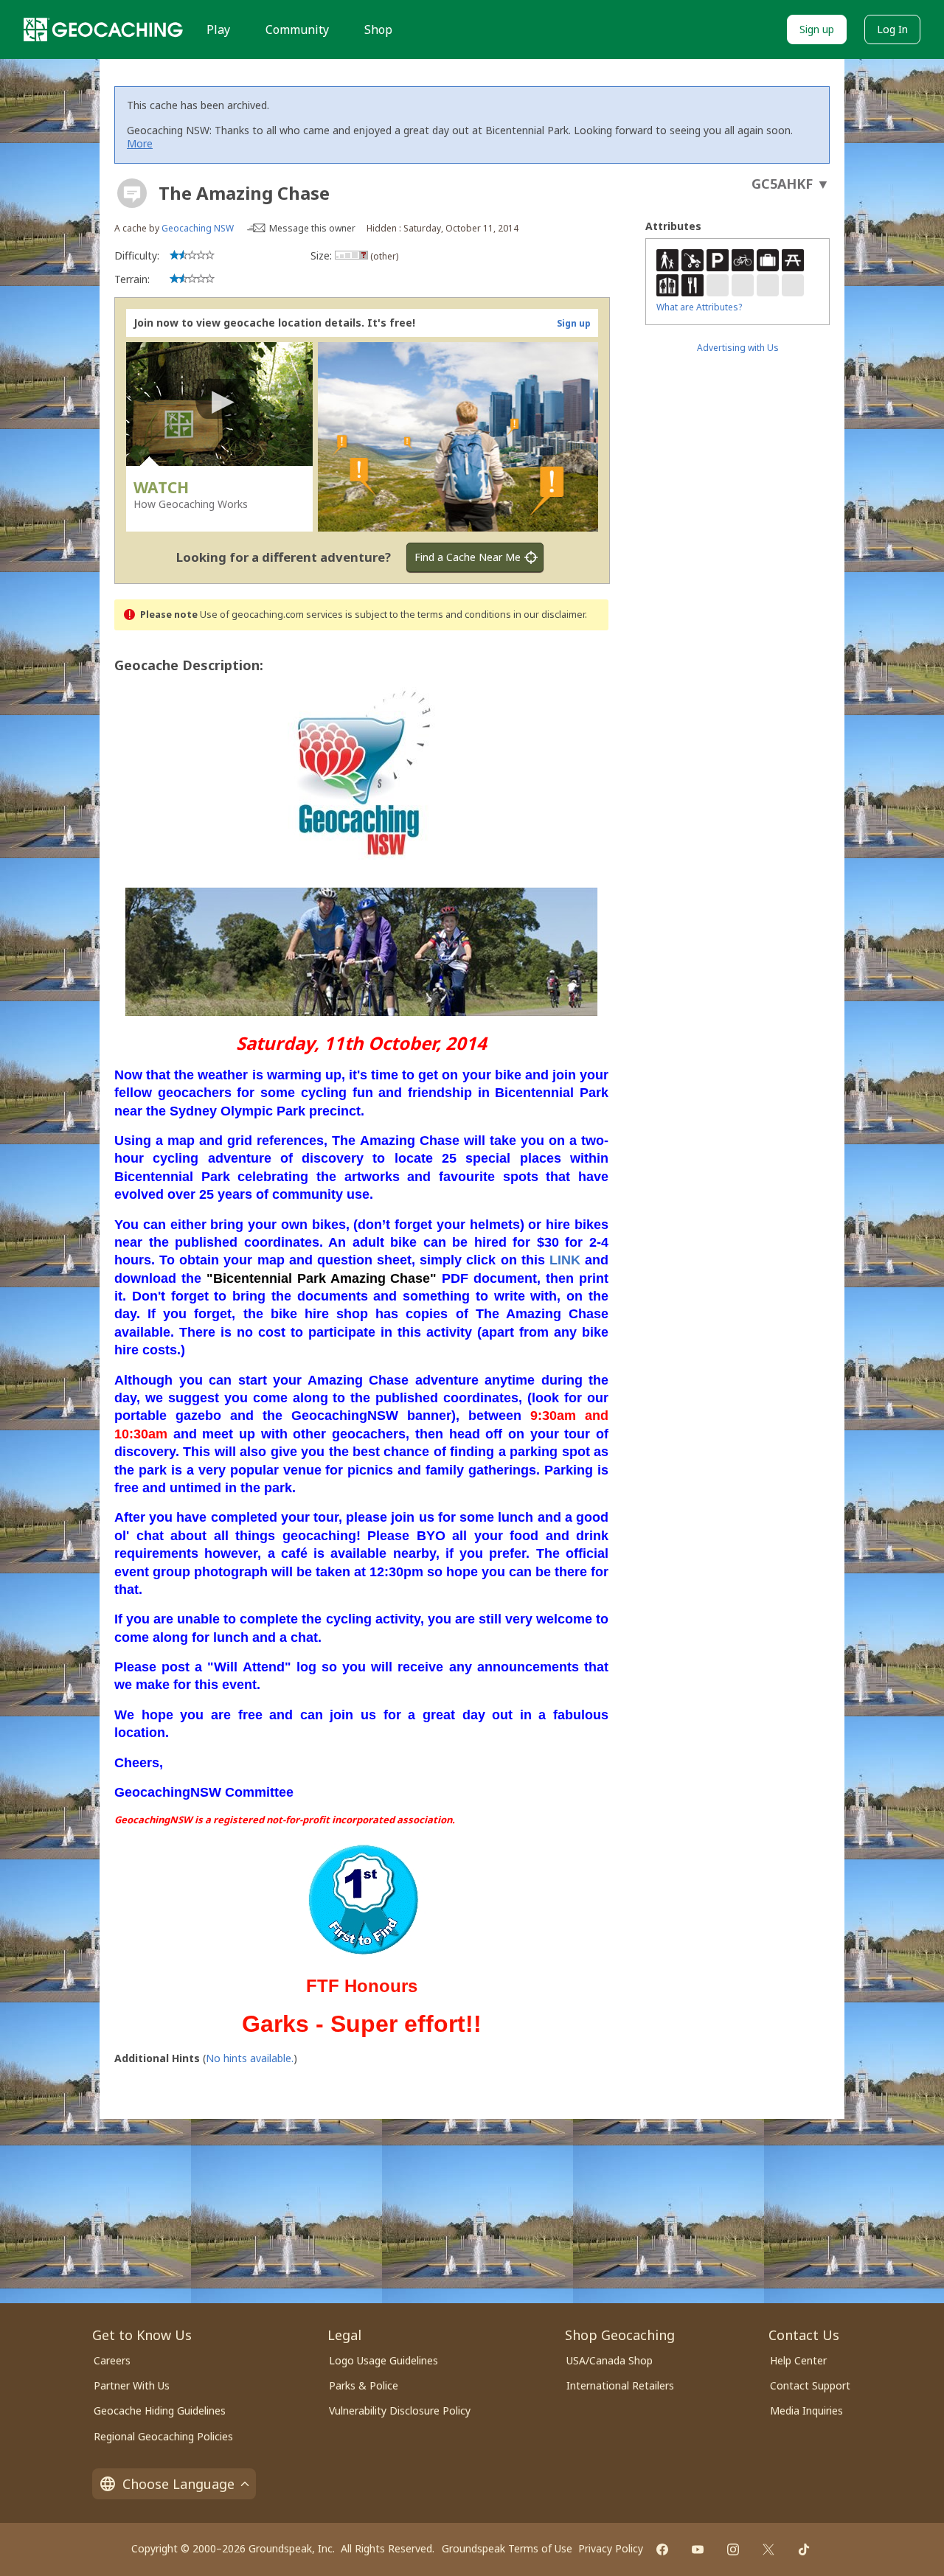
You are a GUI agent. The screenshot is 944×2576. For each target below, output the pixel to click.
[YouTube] (698, 2549)
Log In (892, 29)
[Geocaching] (103, 29)
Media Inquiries (806, 2410)
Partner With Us (132, 2385)
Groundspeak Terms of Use (507, 2548)
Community (297, 29)
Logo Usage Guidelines (383, 2360)
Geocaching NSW (198, 228)
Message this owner (312, 228)
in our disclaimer (549, 615)
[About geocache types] (132, 193)
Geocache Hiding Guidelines (160, 2410)
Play (218, 29)
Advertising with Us (738, 348)
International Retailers (620, 2385)
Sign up (817, 29)
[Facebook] (662, 2549)
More (140, 143)
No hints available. (250, 2058)
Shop (378, 29)
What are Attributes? (699, 307)
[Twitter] (768, 2549)
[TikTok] (804, 2549)
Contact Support (810, 2385)
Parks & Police (364, 2385)
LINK (565, 1260)
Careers (112, 2360)
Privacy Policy (611, 2548)
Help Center (798, 2360)
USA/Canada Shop (610, 2360)
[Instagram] (733, 2549)
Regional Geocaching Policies (163, 2436)
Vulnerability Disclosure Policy (400, 2410)
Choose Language (178, 2484)
